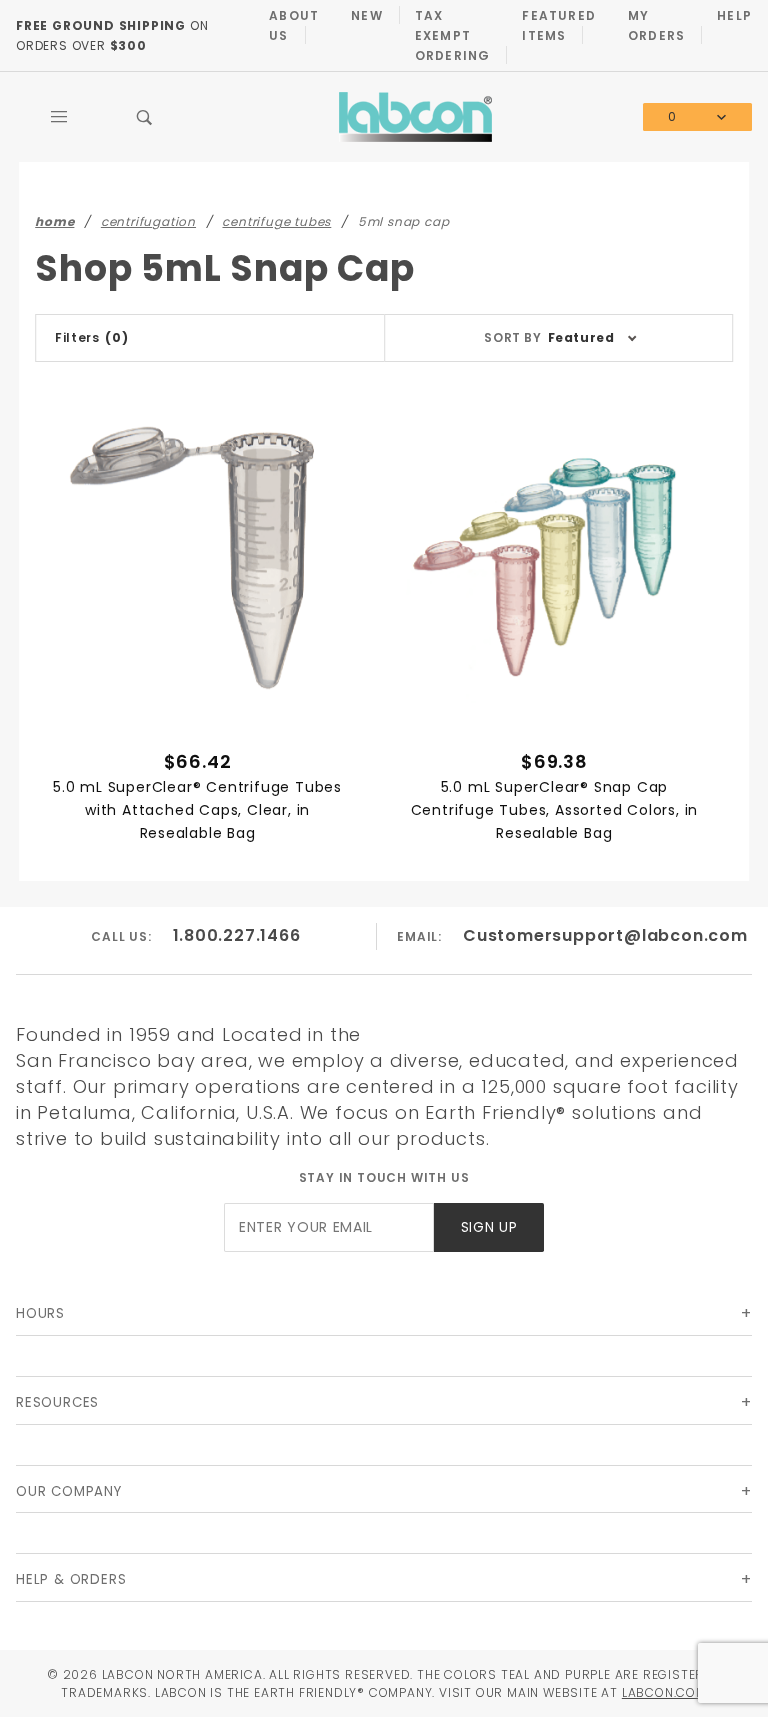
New (367, 15)
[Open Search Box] (145, 117)
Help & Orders (71, 1579)
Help (734, 15)
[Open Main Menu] (59, 117)
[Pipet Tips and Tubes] (415, 116)
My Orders (656, 25)
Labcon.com (664, 1692)
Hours (40, 1313)
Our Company (69, 1491)
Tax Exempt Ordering (453, 35)
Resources (57, 1402)
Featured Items (559, 25)
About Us (294, 25)
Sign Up (489, 1227)
